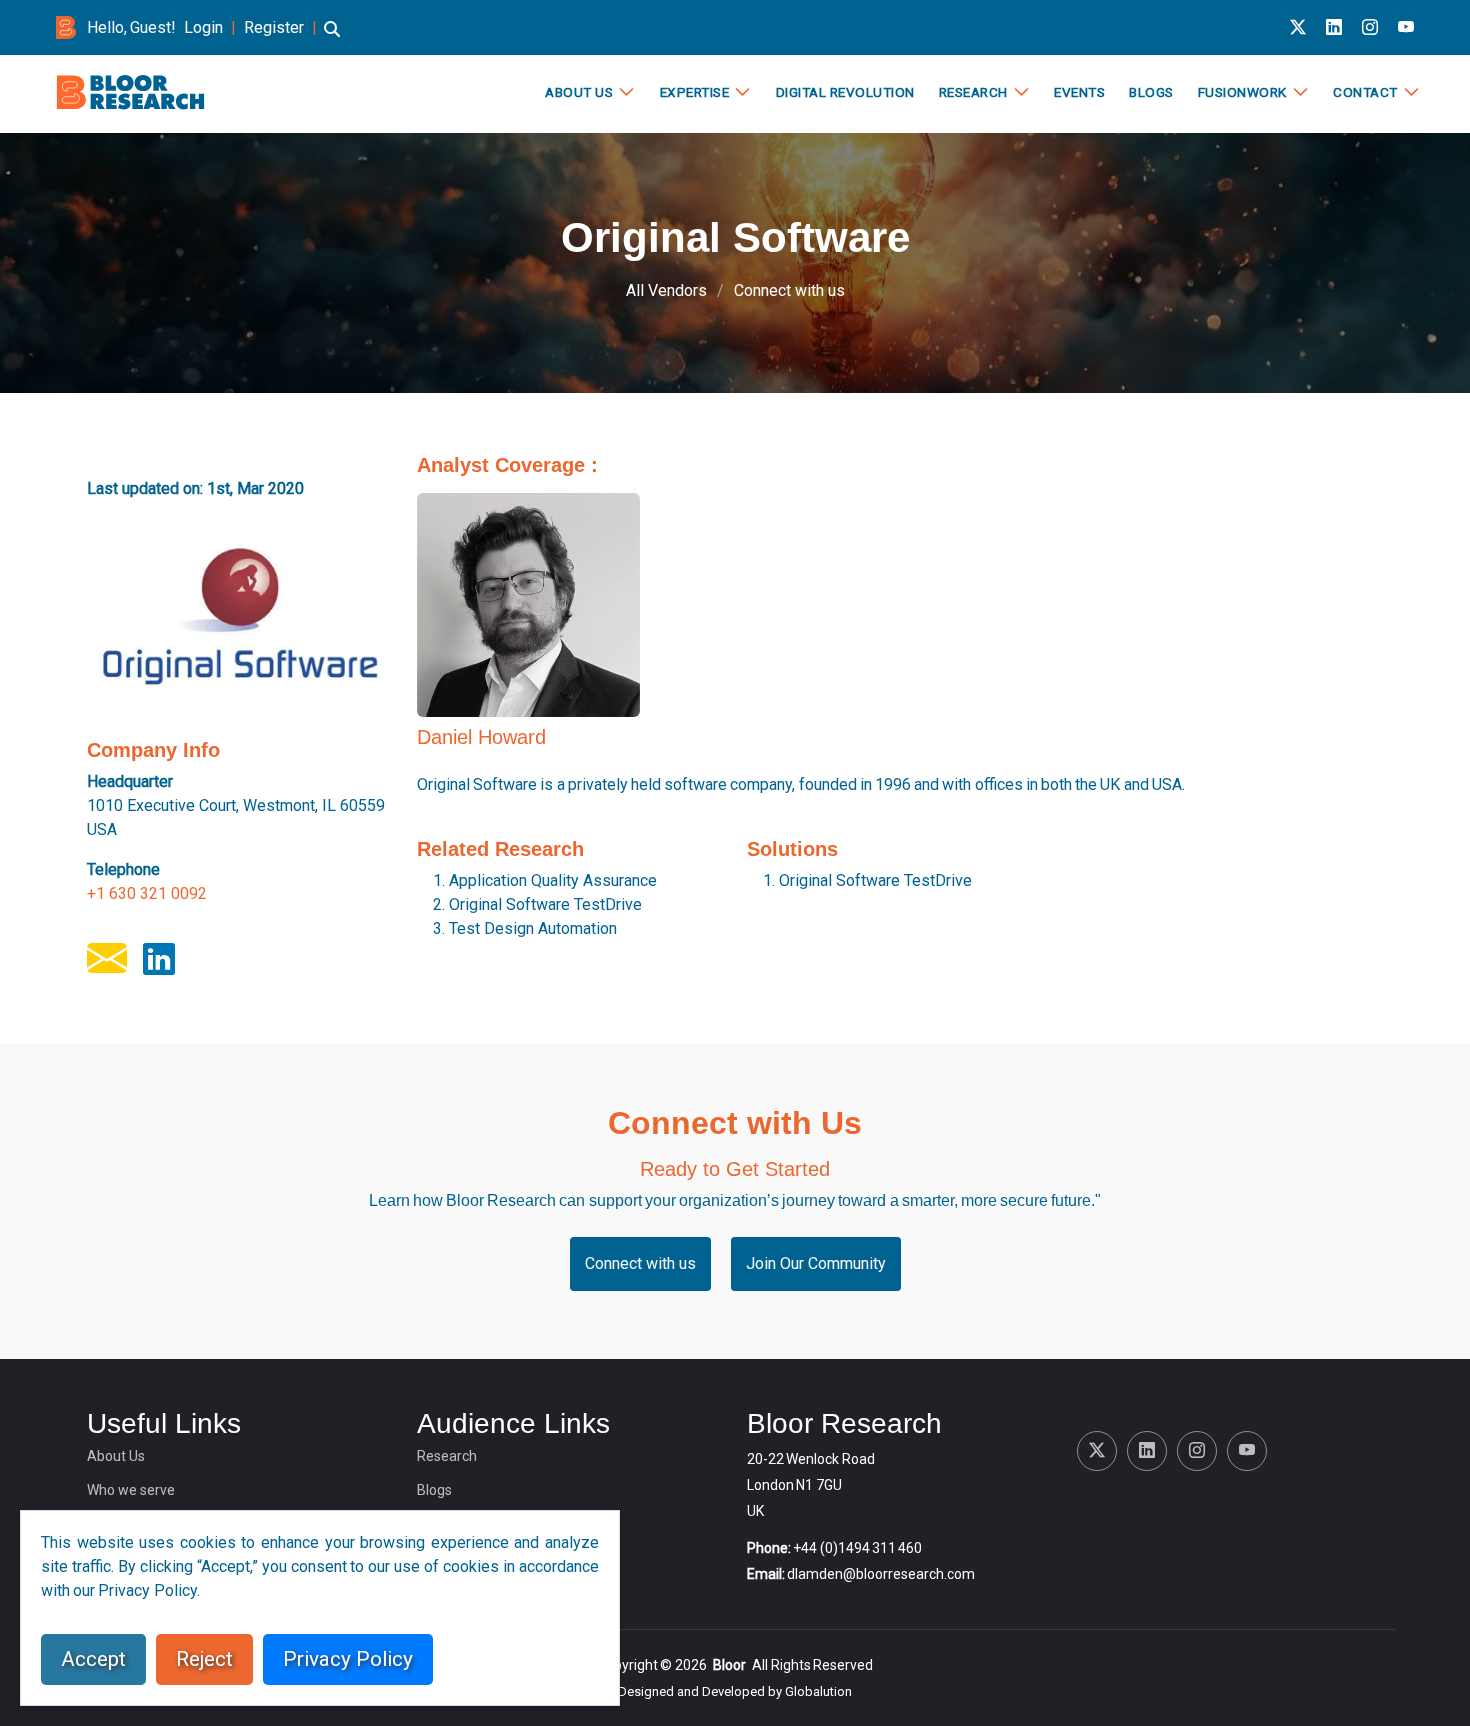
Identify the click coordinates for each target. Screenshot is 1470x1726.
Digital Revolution (845, 92)
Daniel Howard (481, 737)
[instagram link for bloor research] (1370, 27)
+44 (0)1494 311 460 (857, 1548)
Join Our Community (816, 1263)
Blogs (1151, 92)
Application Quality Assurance (553, 880)
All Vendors (666, 290)
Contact (1365, 92)
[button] (332, 38)
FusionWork (1242, 92)
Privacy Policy (348, 1659)
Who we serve (131, 1490)
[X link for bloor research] (1298, 27)
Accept (93, 1659)
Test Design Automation (533, 928)
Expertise (695, 92)
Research (973, 92)
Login (203, 27)
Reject (204, 1659)
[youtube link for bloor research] (1406, 27)
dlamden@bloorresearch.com (881, 1574)
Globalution (818, 1691)
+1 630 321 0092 (147, 893)
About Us (579, 92)
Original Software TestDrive (545, 904)
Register (274, 27)
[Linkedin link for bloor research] (1334, 27)
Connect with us (789, 290)
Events (1079, 92)
